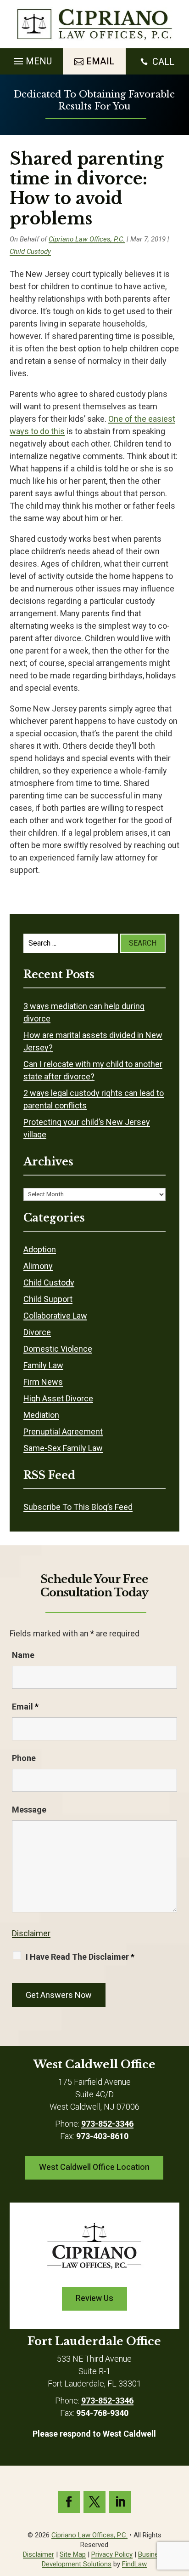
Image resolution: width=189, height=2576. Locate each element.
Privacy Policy (112, 2554)
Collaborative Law (55, 1316)
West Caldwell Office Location (94, 2167)
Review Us (94, 2298)
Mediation (41, 1415)
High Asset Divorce (58, 1398)
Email (25, 1707)
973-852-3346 (107, 2124)
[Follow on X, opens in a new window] (94, 2502)
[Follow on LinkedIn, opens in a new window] (120, 2502)
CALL (163, 62)
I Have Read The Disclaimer (80, 1957)
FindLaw (134, 2564)
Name (23, 1655)
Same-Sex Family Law (63, 1448)
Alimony (38, 1266)
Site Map (73, 2554)
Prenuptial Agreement (63, 1431)
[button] (31, 59)
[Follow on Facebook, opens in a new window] (69, 2502)
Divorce (37, 1332)
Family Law (43, 1365)
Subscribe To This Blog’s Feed (78, 1507)
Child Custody (30, 252)
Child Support (48, 1299)
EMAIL (100, 61)
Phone (24, 1758)
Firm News (43, 1382)
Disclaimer (31, 1933)
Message (29, 1810)
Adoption (40, 1249)
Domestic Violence (58, 1349)
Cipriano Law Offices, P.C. (87, 239)
